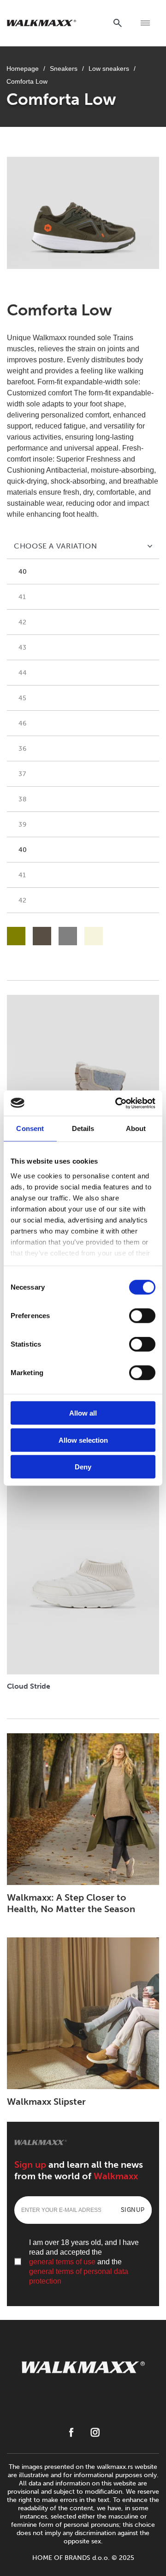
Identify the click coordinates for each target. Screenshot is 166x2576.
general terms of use (62, 2262)
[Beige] (94, 936)
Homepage (23, 69)
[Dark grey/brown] (42, 936)
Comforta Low (27, 81)
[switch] (142, 1316)
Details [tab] (83, 1128)
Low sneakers (109, 69)
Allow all (83, 1413)
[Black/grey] (68, 936)
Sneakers (64, 69)
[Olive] (16, 936)
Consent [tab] (30, 1128)
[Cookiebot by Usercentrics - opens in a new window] (117, 1103)
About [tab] (136, 1128)
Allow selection (83, 1440)
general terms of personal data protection (79, 2276)
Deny (83, 1467)
